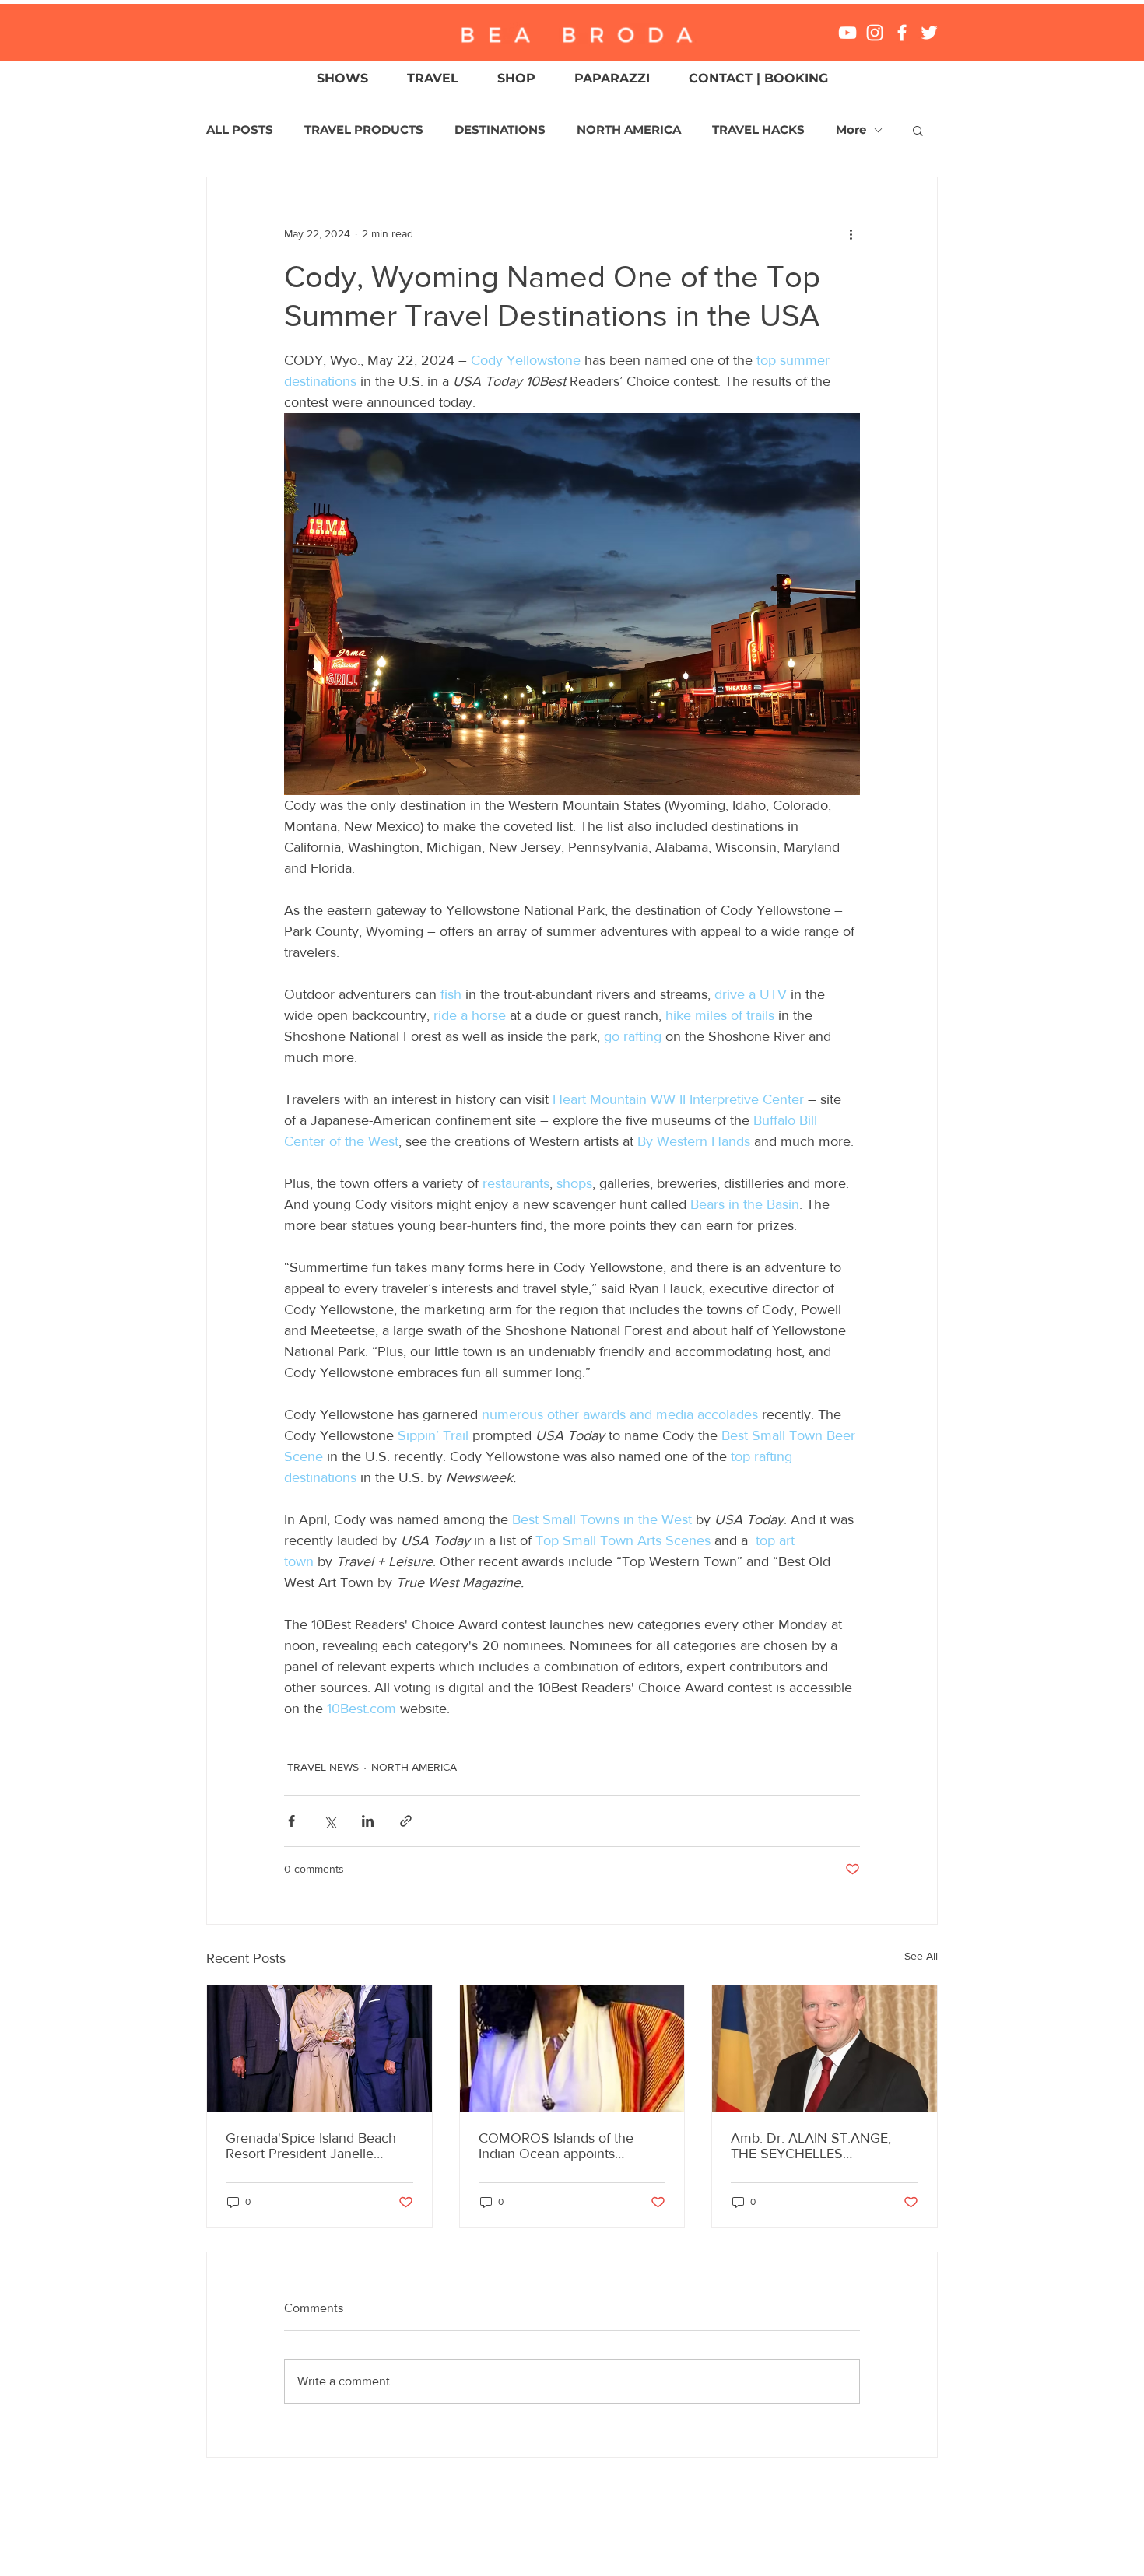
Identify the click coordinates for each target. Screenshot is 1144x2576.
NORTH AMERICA (629, 130)
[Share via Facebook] (291, 1821)
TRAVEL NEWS (323, 1767)
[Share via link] (406, 1821)
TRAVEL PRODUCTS (364, 130)
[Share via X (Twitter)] (330, 1821)
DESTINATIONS (500, 130)
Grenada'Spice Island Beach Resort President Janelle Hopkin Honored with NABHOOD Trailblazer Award (316, 2146)
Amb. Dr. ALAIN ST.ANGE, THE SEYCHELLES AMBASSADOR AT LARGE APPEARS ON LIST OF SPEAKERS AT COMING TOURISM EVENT (812, 2146)
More (851, 130)
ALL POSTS (240, 130)
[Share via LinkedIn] (368, 1821)
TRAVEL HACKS (758, 130)
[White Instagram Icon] (875, 33)
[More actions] (851, 233)
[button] (918, 130)
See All (921, 1956)
